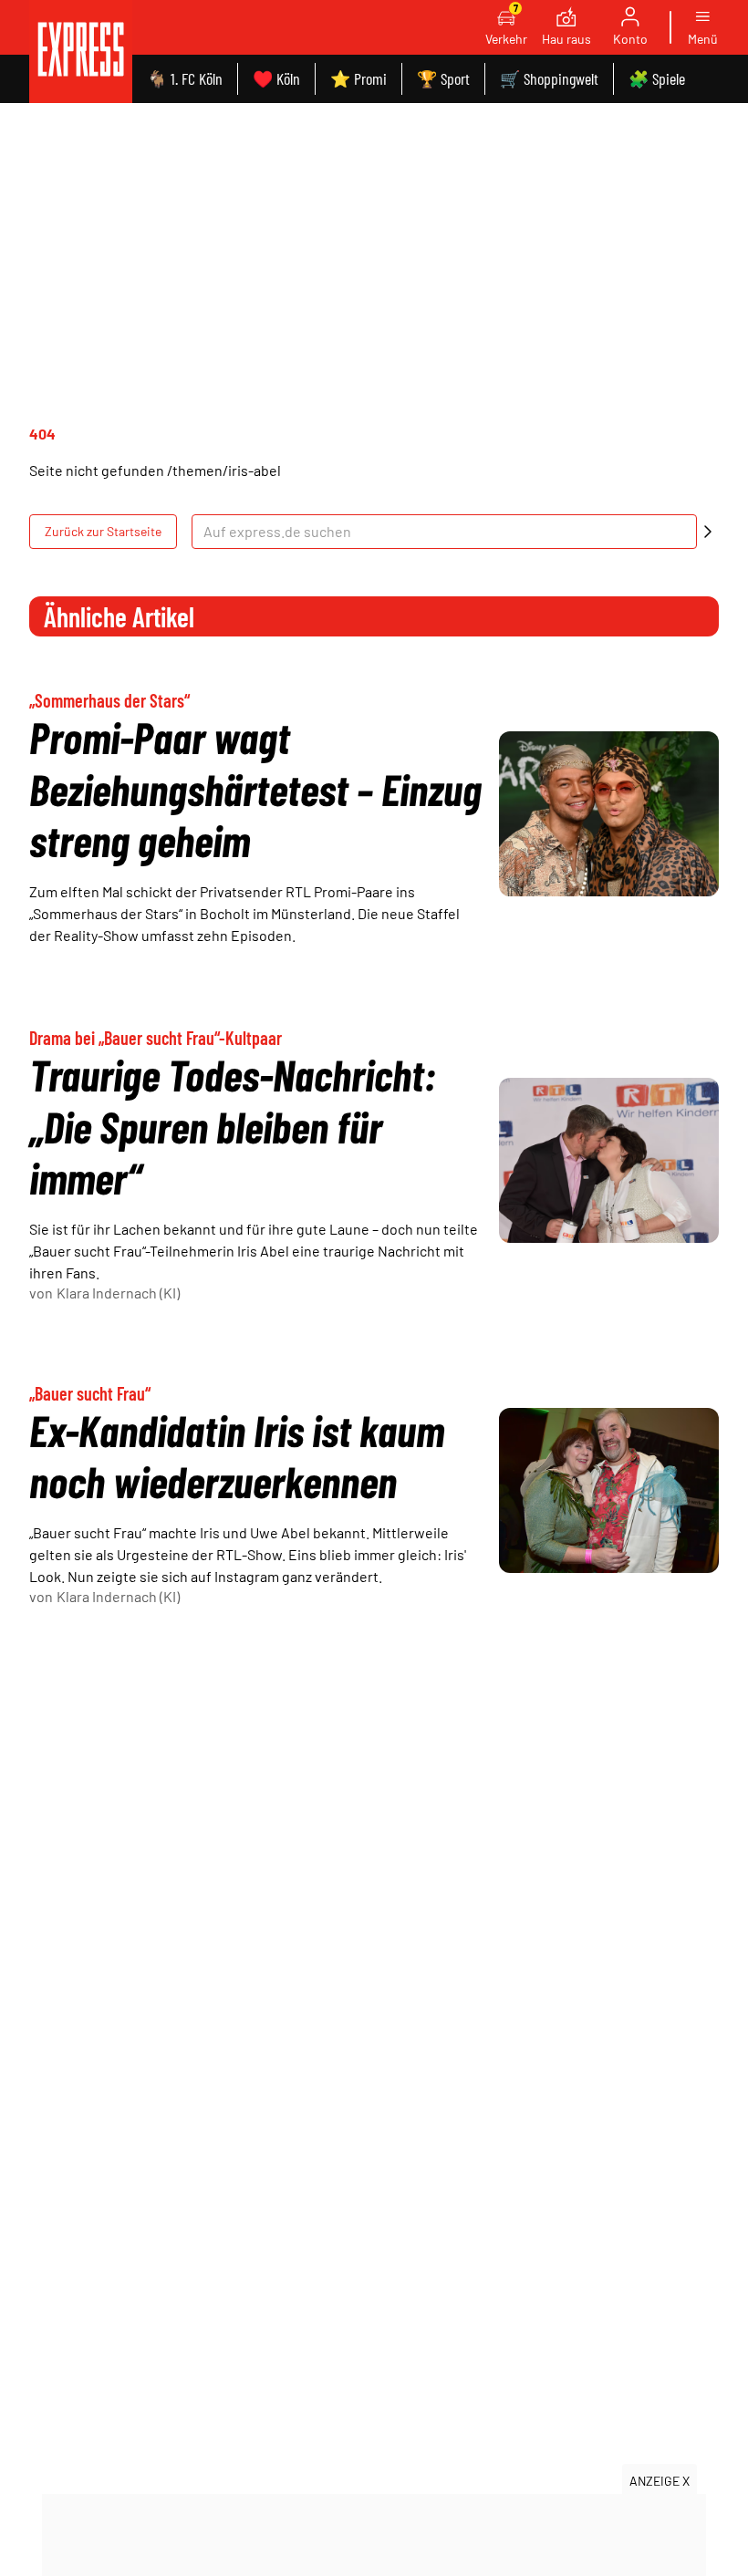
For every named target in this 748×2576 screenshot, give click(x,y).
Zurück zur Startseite (103, 531)
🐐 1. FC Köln (185, 78)
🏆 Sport (443, 78)
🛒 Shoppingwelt (549, 78)
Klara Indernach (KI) (118, 1293)
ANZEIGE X (660, 2481)
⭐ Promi (358, 78)
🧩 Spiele (657, 78)
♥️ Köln (276, 78)
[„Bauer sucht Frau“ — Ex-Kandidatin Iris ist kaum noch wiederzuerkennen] (609, 1490)
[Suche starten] (708, 532)
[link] (81, 52)
